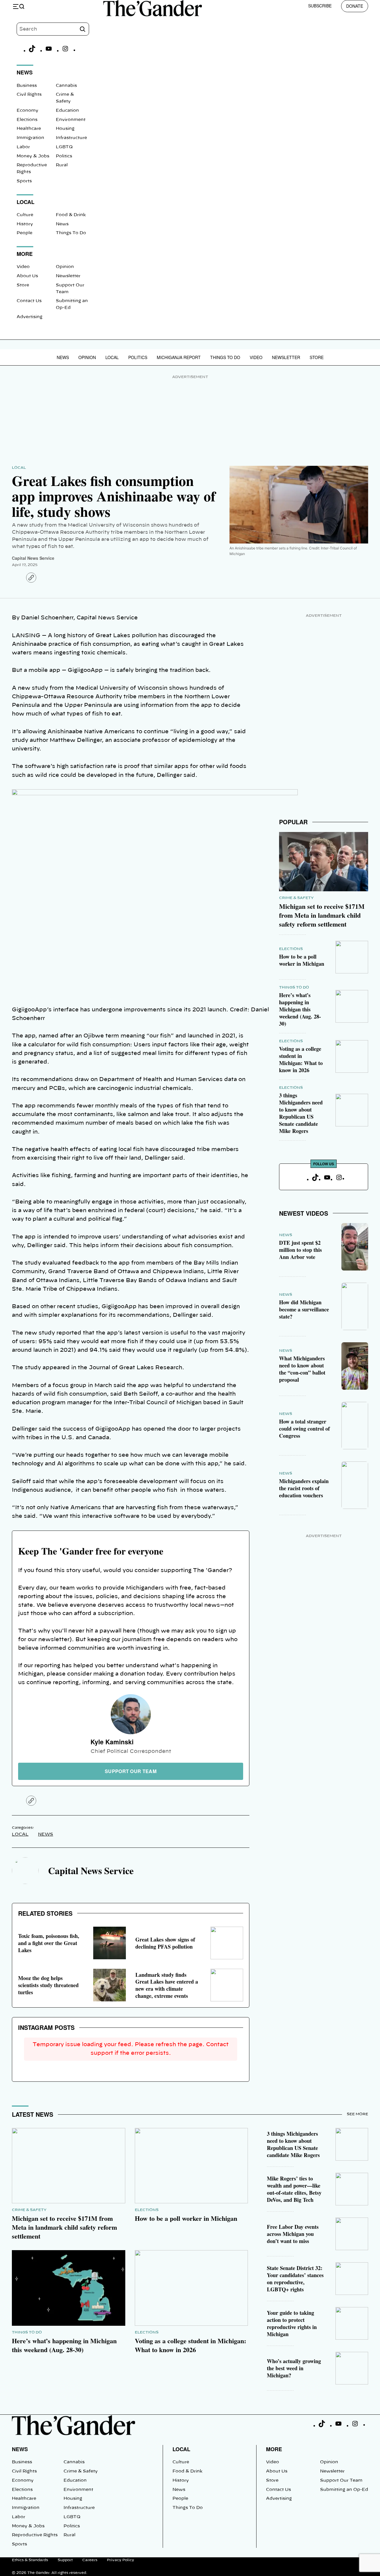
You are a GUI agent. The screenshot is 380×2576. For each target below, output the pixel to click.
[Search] (83, 29)
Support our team (131, 1771)
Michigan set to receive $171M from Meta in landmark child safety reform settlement (322, 915)
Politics (64, 156)
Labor (23, 147)
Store (23, 285)
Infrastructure (71, 138)
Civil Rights (29, 95)
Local (112, 357)
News (62, 224)
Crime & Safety (296, 898)
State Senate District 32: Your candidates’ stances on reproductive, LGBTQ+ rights (295, 2279)
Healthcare (29, 129)
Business (27, 86)
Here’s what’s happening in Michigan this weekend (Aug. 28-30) (300, 1009)
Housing (65, 129)
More (274, 2449)
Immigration (30, 138)
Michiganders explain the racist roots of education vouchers (304, 1488)
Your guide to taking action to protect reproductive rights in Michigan (292, 2323)
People (24, 233)
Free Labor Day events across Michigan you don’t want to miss (293, 2234)
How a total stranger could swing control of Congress (304, 1429)
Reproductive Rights (35, 2535)
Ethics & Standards (30, 2560)
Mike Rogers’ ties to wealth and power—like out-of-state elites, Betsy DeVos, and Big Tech (294, 2189)
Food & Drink (71, 215)
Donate (355, 6)
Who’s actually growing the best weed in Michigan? (294, 2368)
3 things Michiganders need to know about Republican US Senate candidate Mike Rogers (301, 1113)
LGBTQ (64, 147)
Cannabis (66, 86)
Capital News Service (33, 558)
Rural (62, 165)
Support (65, 2560)
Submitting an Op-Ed (344, 2490)
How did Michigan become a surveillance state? (304, 1309)
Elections (27, 120)
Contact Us (29, 301)
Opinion (65, 267)
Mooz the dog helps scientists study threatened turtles (48, 1985)
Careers (90, 2560)
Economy (27, 111)
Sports (24, 181)
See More (357, 2114)
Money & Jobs (33, 156)
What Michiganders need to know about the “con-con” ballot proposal (302, 1369)
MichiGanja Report (179, 357)
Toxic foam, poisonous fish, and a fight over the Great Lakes (49, 1943)
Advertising (30, 317)
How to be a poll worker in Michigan (302, 960)
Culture (25, 215)
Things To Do (71, 233)
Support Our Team (341, 2481)
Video (23, 267)
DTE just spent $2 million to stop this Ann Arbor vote (300, 1250)
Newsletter (68, 276)
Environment (71, 120)
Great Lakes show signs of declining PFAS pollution (165, 1943)
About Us (27, 276)
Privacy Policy (121, 2560)
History (25, 224)
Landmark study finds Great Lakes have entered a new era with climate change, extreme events (167, 1985)
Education (67, 111)
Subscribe (320, 6)
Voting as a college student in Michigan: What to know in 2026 (301, 1059)
